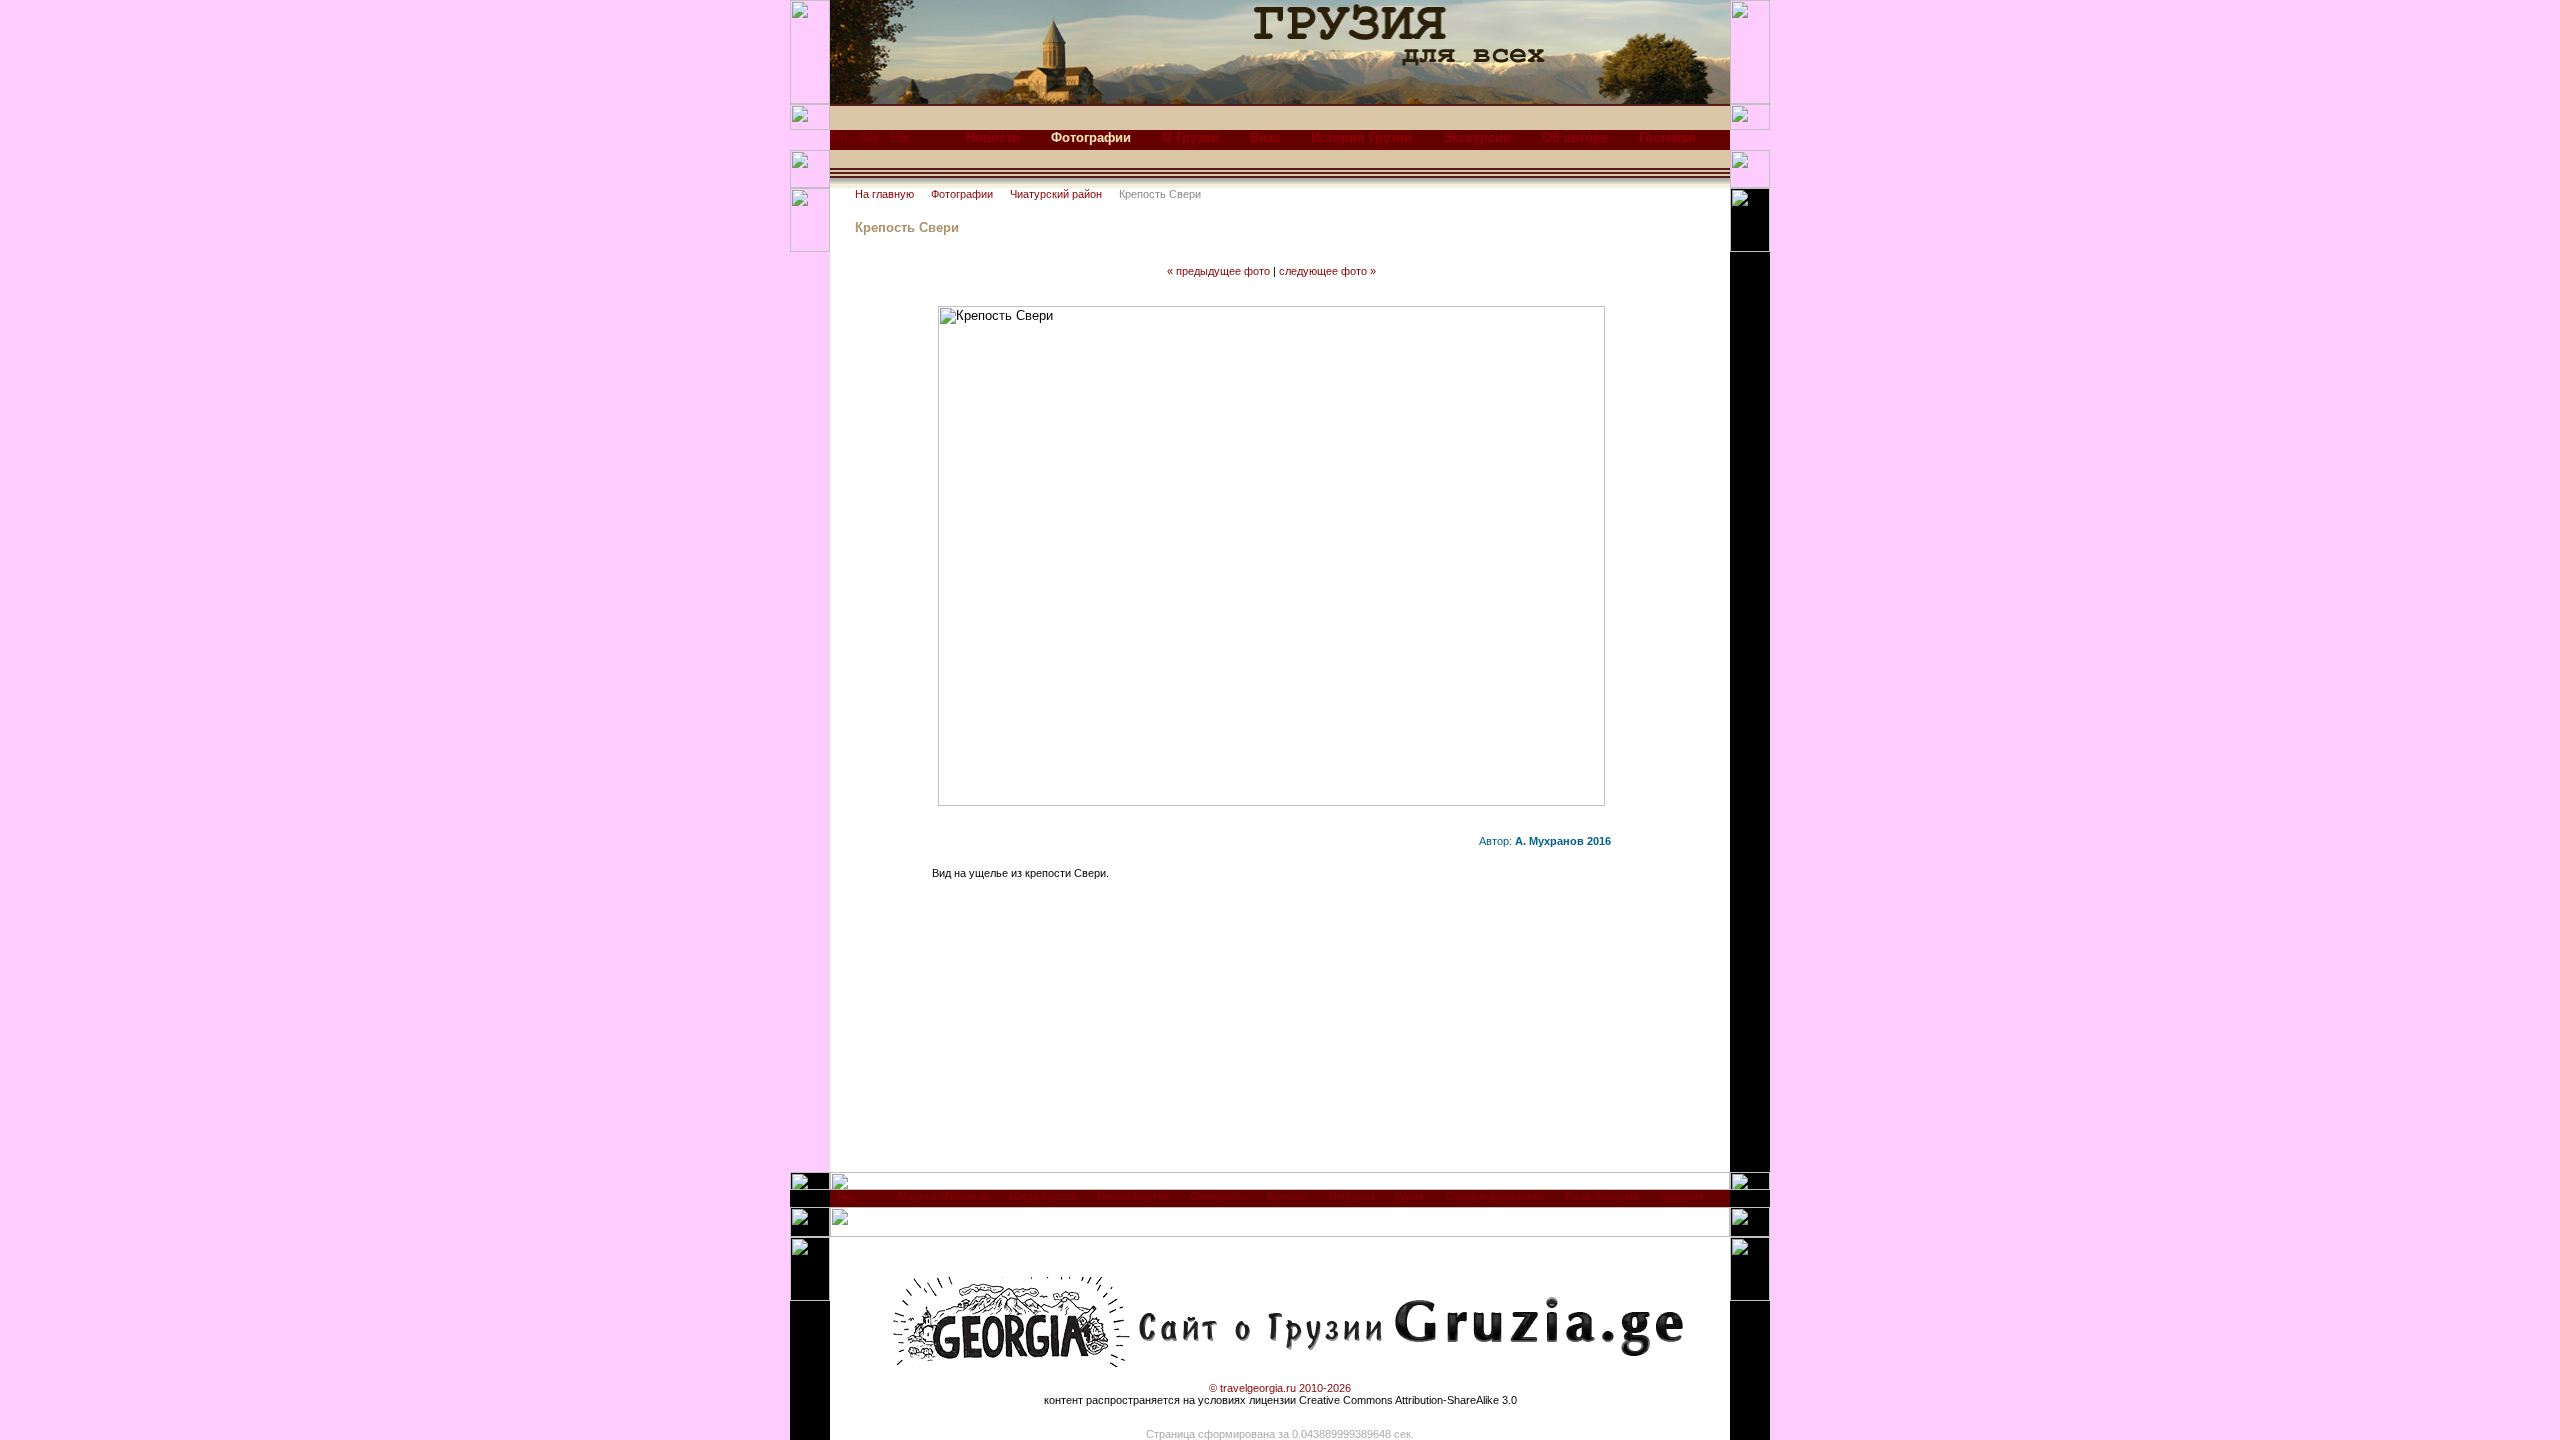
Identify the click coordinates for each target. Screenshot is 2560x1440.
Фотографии (962, 194)
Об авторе (1575, 137)
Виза (1265, 137)
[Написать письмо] (899, 142)
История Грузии (1361, 137)
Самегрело (1218, 1196)
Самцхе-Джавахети (1494, 1196)
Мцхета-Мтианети (943, 1196)
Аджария (1682, 1196)
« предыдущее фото (1218, 271)
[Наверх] (845, 1202)
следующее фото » (1327, 271)
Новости (993, 137)
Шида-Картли (1043, 1196)
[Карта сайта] (868, 142)
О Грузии (1190, 137)
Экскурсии (1477, 137)
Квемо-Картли (1133, 1196)
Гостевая (1667, 137)
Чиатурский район (1056, 194)
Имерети (1351, 1196)
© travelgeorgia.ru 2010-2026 (1280, 1388)
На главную (884, 194)
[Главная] (838, 142)
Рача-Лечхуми (1602, 1196)
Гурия (1409, 1196)
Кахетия (1287, 1196)
